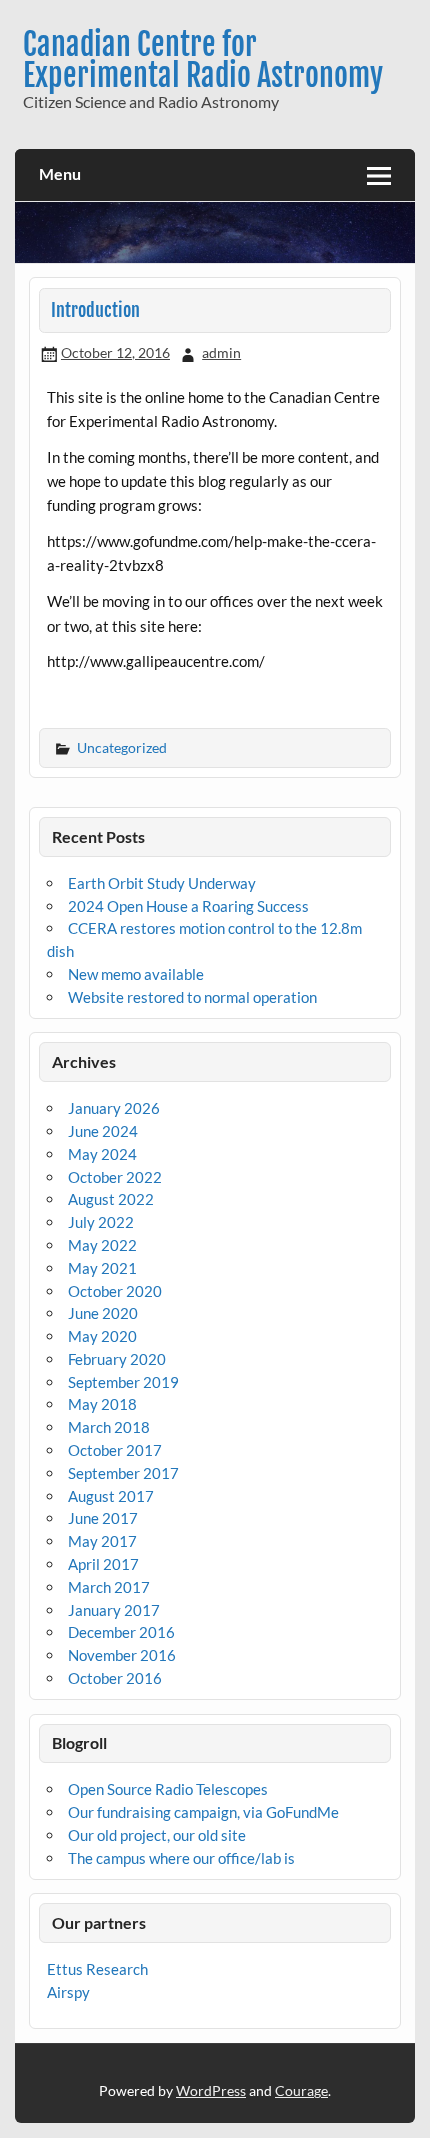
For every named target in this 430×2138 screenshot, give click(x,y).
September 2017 (123, 1473)
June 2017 (103, 1518)
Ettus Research (97, 1969)
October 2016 (115, 1678)
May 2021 (102, 1268)
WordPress (211, 2090)
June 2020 (103, 1313)
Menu (60, 173)
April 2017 (103, 1564)
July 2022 (101, 1222)
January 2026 (114, 1108)
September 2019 (123, 1382)
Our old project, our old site (157, 1835)
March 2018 (109, 1427)
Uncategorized (122, 747)
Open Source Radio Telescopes (168, 1789)
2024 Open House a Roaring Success (188, 906)
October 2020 (115, 1291)
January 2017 (114, 1610)
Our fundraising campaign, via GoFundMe (203, 1812)
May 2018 (102, 1404)
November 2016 (122, 1655)
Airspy (68, 1992)
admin (221, 352)
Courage (301, 2090)
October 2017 (115, 1450)
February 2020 (117, 1359)
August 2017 (111, 1496)
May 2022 (102, 1245)
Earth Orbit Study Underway (162, 883)
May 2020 (102, 1336)
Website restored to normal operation (192, 997)
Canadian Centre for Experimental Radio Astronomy (203, 59)
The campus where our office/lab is (181, 1858)
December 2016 (121, 1632)
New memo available (136, 974)
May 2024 (102, 1154)
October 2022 (115, 1177)
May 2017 (102, 1541)
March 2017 (109, 1587)
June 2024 (103, 1131)
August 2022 (111, 1199)
